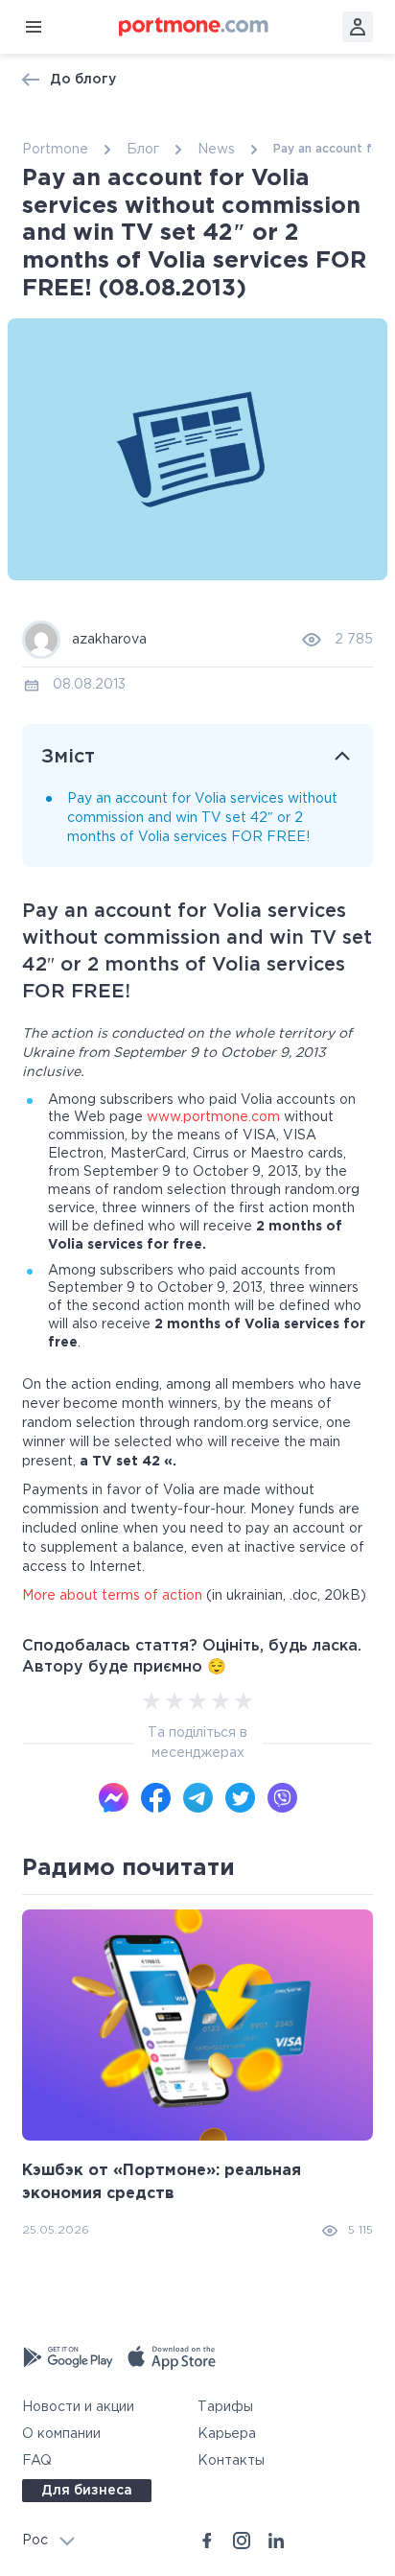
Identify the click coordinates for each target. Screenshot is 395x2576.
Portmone (55, 150)
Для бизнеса (87, 2491)
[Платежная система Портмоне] (194, 27)
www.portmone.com (213, 1117)
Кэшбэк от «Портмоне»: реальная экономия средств (162, 2182)
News (216, 150)
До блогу (83, 80)
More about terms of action (112, 1596)
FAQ (37, 2461)
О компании (61, 2434)
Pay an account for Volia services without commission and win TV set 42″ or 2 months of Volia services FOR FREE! (202, 819)
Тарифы (225, 2407)
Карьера (227, 2434)
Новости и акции (78, 2407)
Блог (143, 150)
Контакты (231, 2461)
